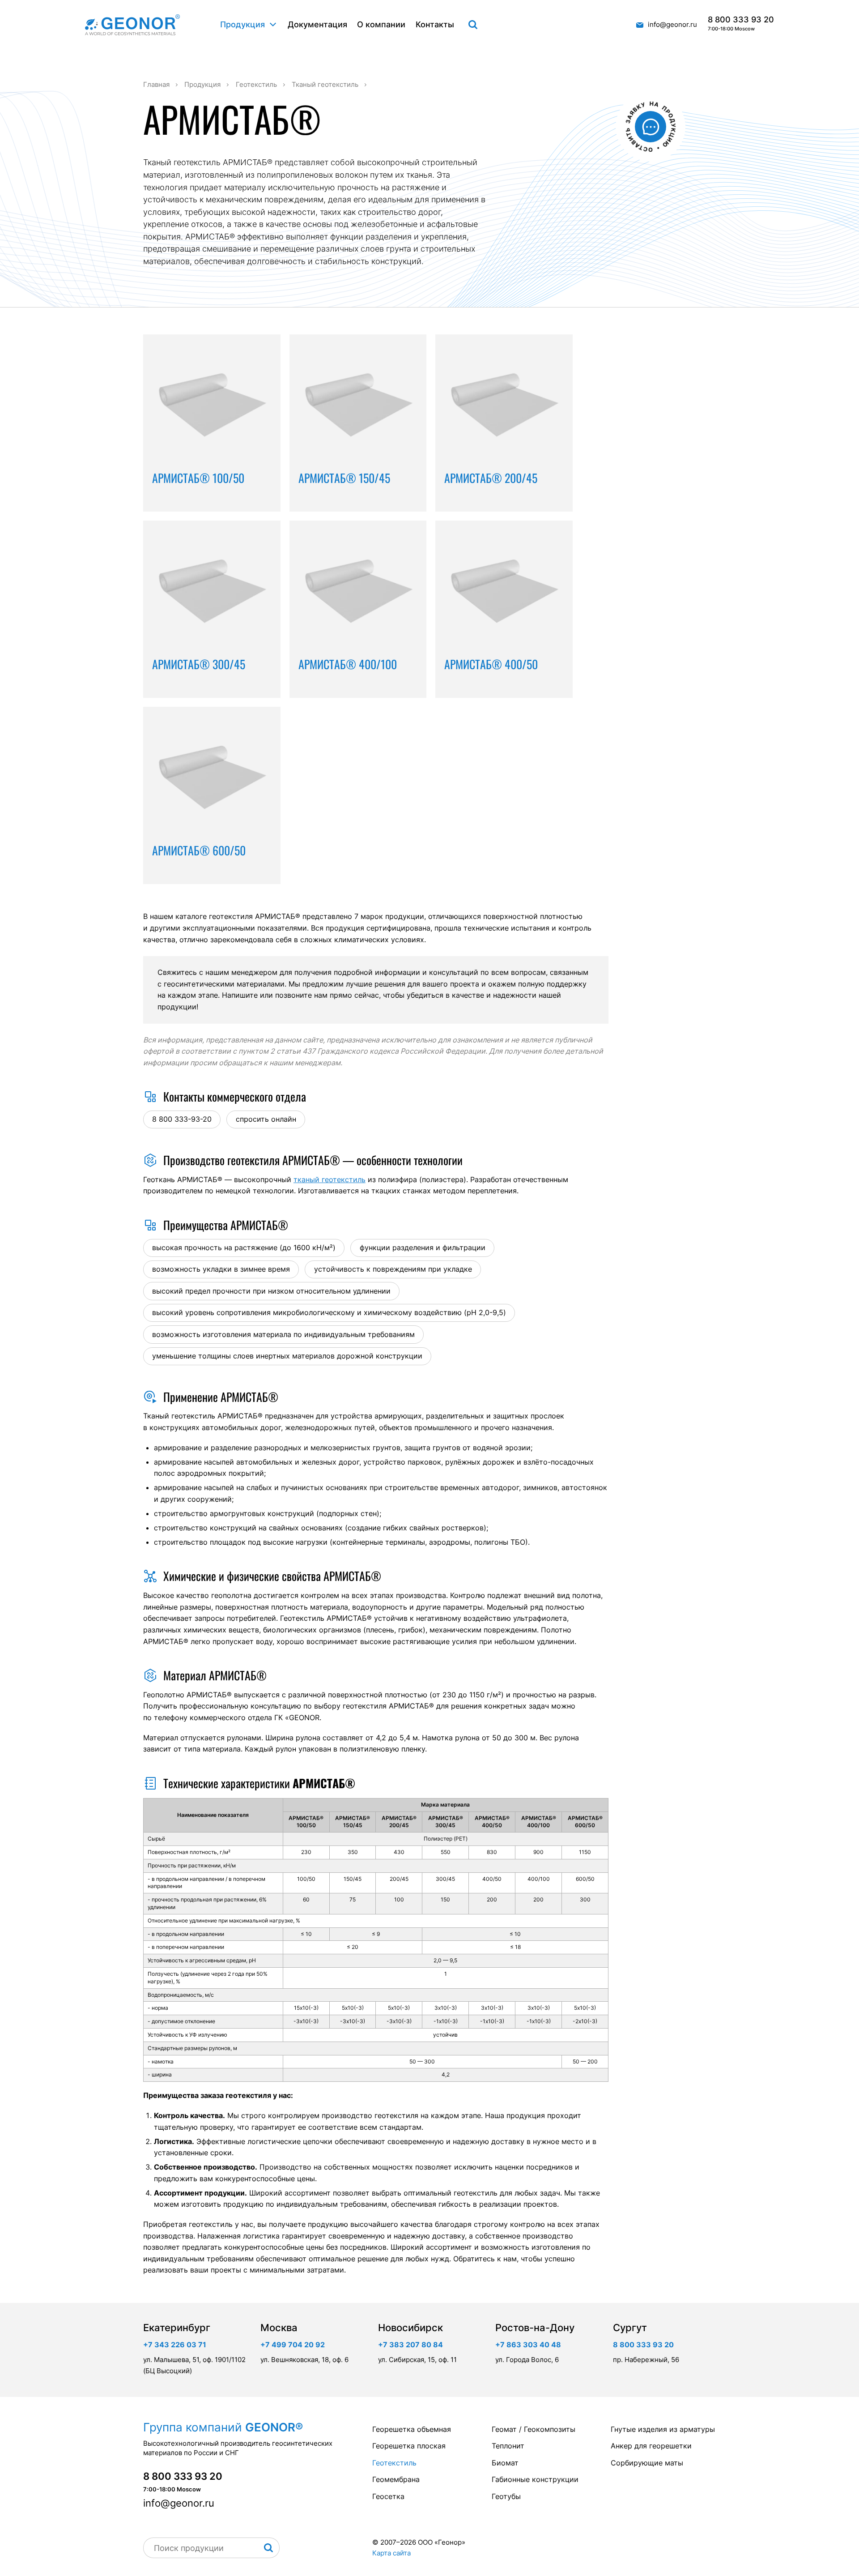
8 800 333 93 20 (741, 24)
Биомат (505, 2463)
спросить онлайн (266, 1119)
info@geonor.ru (672, 24)
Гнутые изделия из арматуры (663, 2429)
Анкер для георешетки (651, 2446)
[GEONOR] (132, 25)
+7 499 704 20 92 (293, 2345)
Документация (317, 24)
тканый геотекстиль (330, 1179)
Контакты (435, 24)
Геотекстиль (394, 2463)
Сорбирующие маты (647, 2463)
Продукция (242, 24)
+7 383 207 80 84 (410, 2345)
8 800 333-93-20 (182, 1119)
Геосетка (388, 2496)
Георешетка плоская (409, 2446)
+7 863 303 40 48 (528, 2345)
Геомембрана (396, 2479)
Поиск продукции (473, 25)
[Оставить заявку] (651, 127)
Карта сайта (391, 2553)
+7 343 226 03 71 (175, 2345)
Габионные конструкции (535, 2479)
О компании (381, 24)
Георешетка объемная (412, 2429)
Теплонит (508, 2446)
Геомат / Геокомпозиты (534, 2429)
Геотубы (506, 2496)
